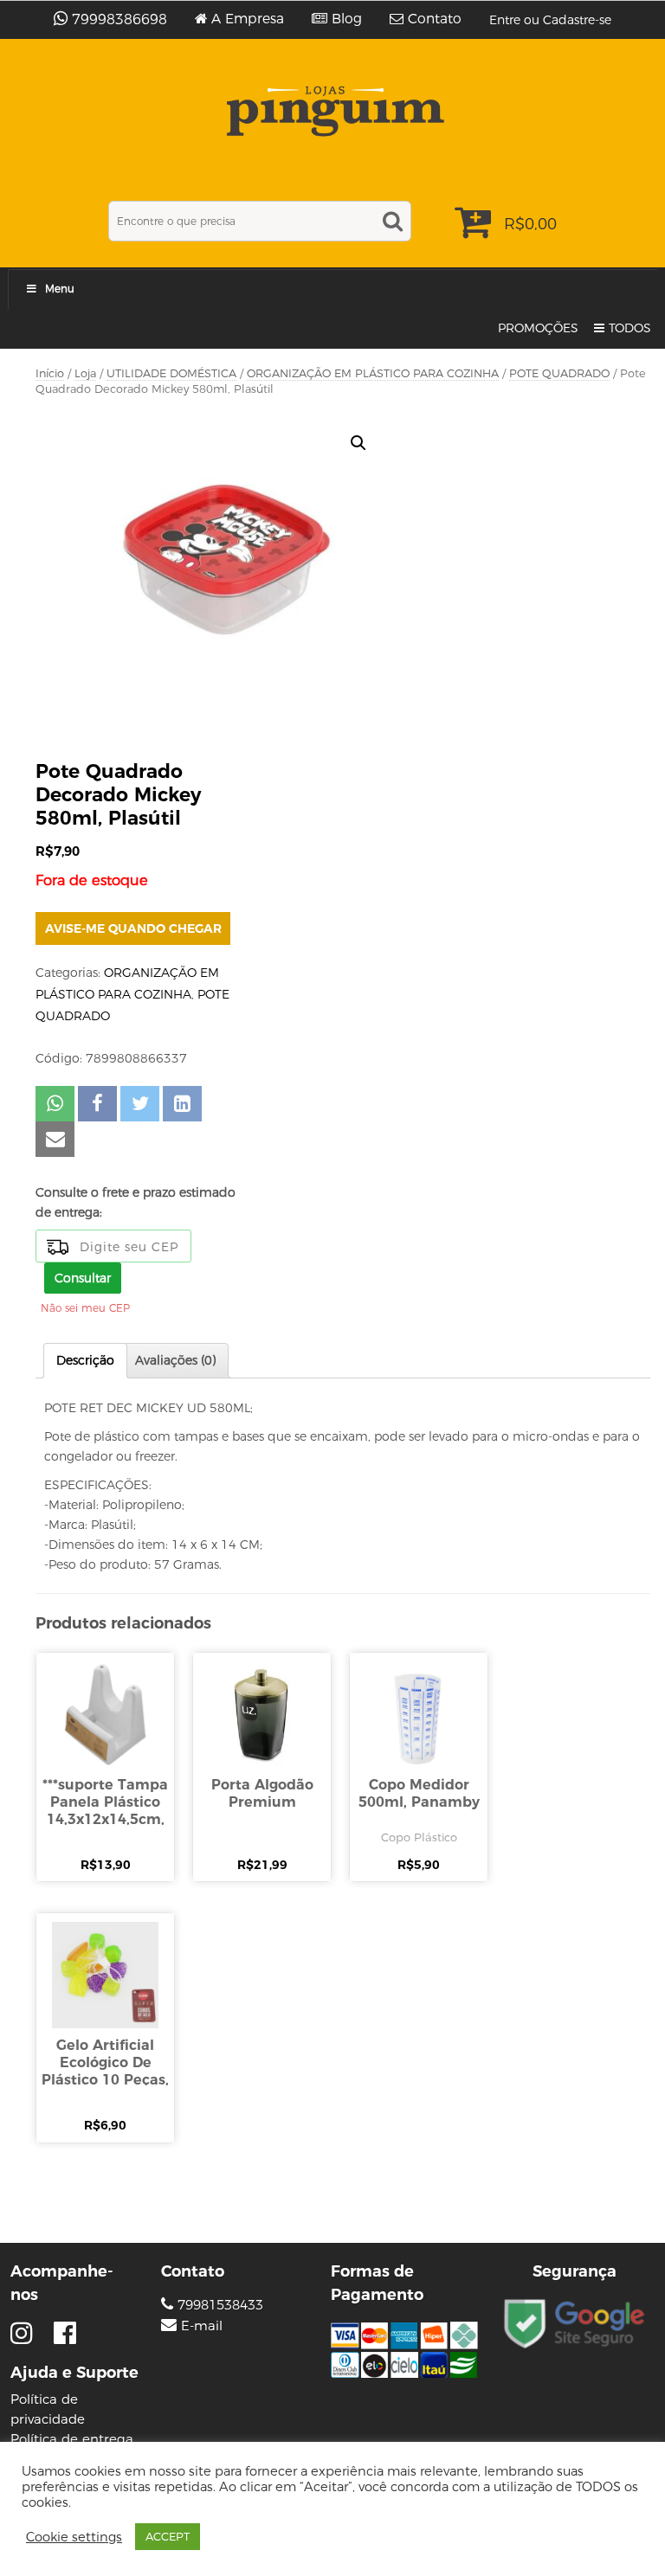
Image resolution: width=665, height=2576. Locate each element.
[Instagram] (26, 2333)
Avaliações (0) (175, 1360)
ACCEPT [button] (168, 2536)
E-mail (202, 2326)
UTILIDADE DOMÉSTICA (171, 373)
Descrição (85, 1360)
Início (50, 373)
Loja (85, 373)
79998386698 (119, 19)
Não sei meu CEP (85, 1308)
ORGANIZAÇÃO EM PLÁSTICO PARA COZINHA (373, 373)
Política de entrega (72, 2439)
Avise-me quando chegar (133, 928)
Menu (60, 289)
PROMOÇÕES (538, 328)
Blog (347, 19)
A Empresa (248, 19)
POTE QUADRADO (559, 373)
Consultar (83, 1278)
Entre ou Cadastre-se (550, 20)
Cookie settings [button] (74, 2537)
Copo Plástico (419, 1837)
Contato (435, 19)
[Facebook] (65, 2333)
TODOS (630, 328)
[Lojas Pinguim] (333, 111)
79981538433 (218, 2305)
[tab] (85, 1361)
